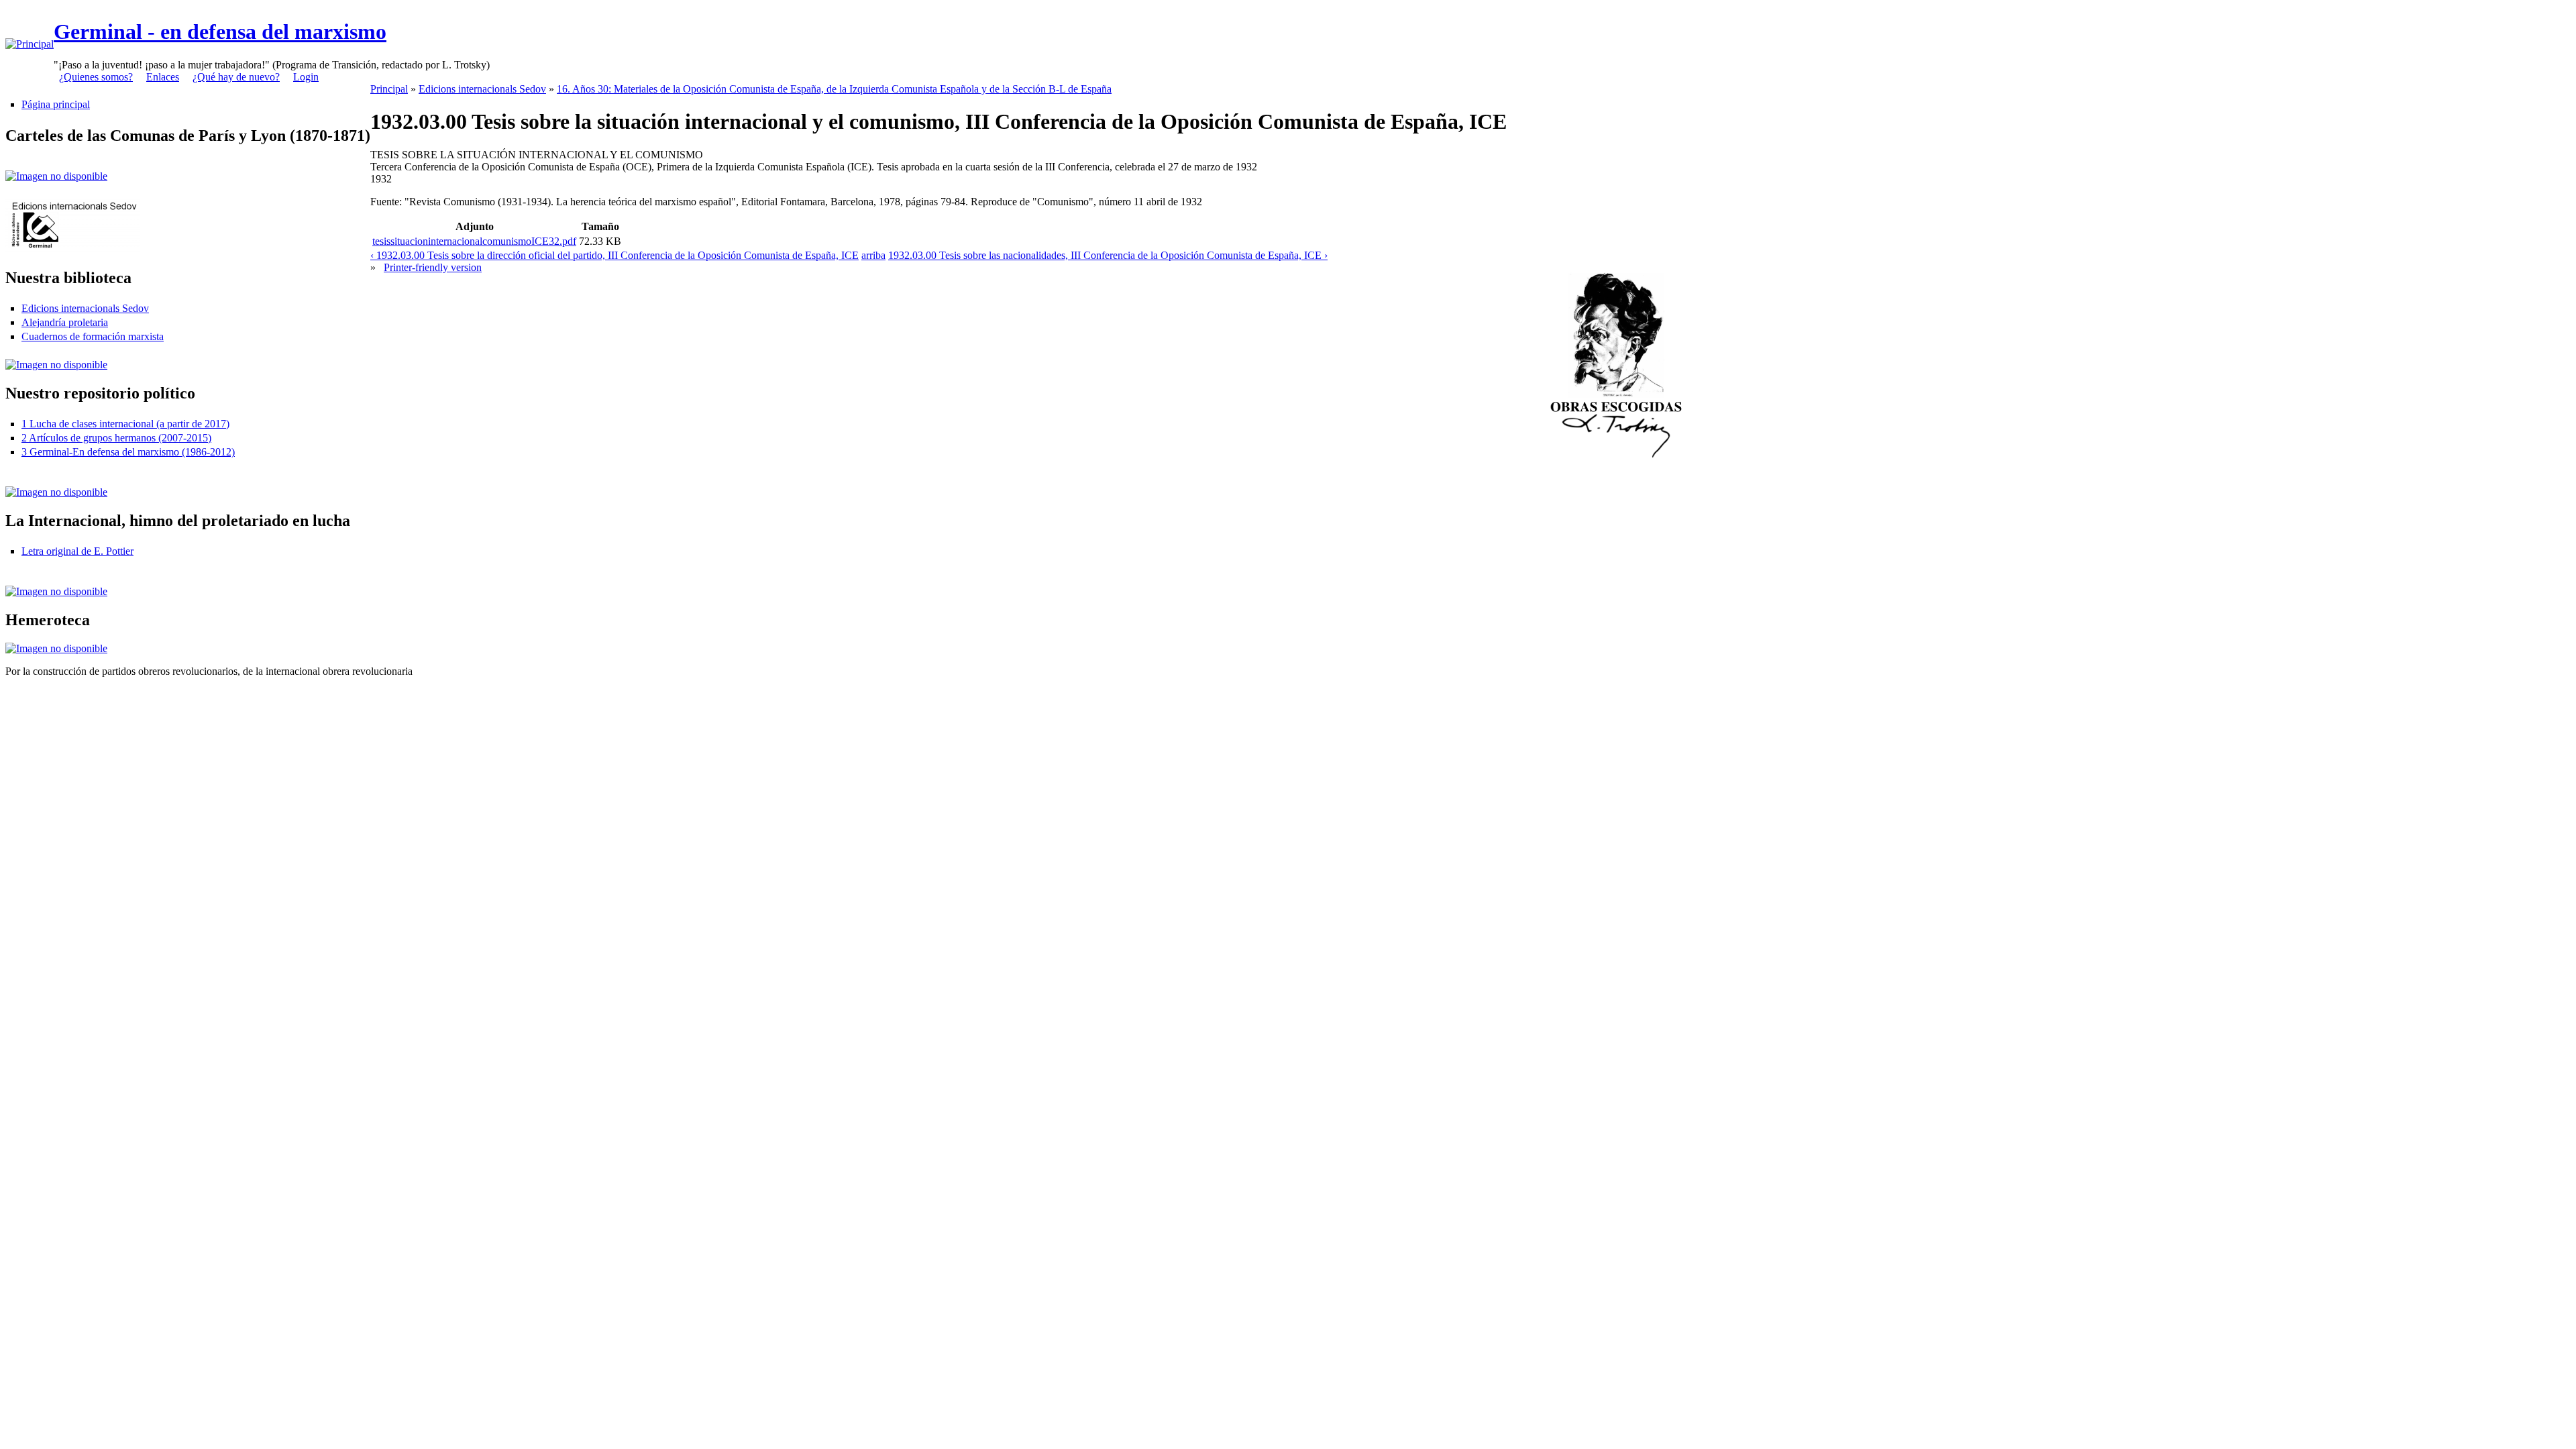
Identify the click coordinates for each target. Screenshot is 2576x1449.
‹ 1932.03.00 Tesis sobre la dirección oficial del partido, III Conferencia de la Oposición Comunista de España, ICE (614, 255)
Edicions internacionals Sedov (85, 308)
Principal (389, 89)
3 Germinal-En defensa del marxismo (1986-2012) (128, 452)
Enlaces (163, 77)
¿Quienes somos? (96, 77)
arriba (873, 255)
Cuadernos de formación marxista (93, 336)
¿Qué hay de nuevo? (236, 77)
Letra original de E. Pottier (77, 551)
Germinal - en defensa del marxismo (220, 32)
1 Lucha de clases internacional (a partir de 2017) (125, 424)
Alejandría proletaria (65, 322)
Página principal (56, 104)
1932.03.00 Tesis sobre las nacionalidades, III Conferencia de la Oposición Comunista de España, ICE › (1108, 255)
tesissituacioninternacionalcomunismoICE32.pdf (474, 241)
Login (306, 77)
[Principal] (30, 44)
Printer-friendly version (433, 267)
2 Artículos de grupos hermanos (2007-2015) (116, 438)
